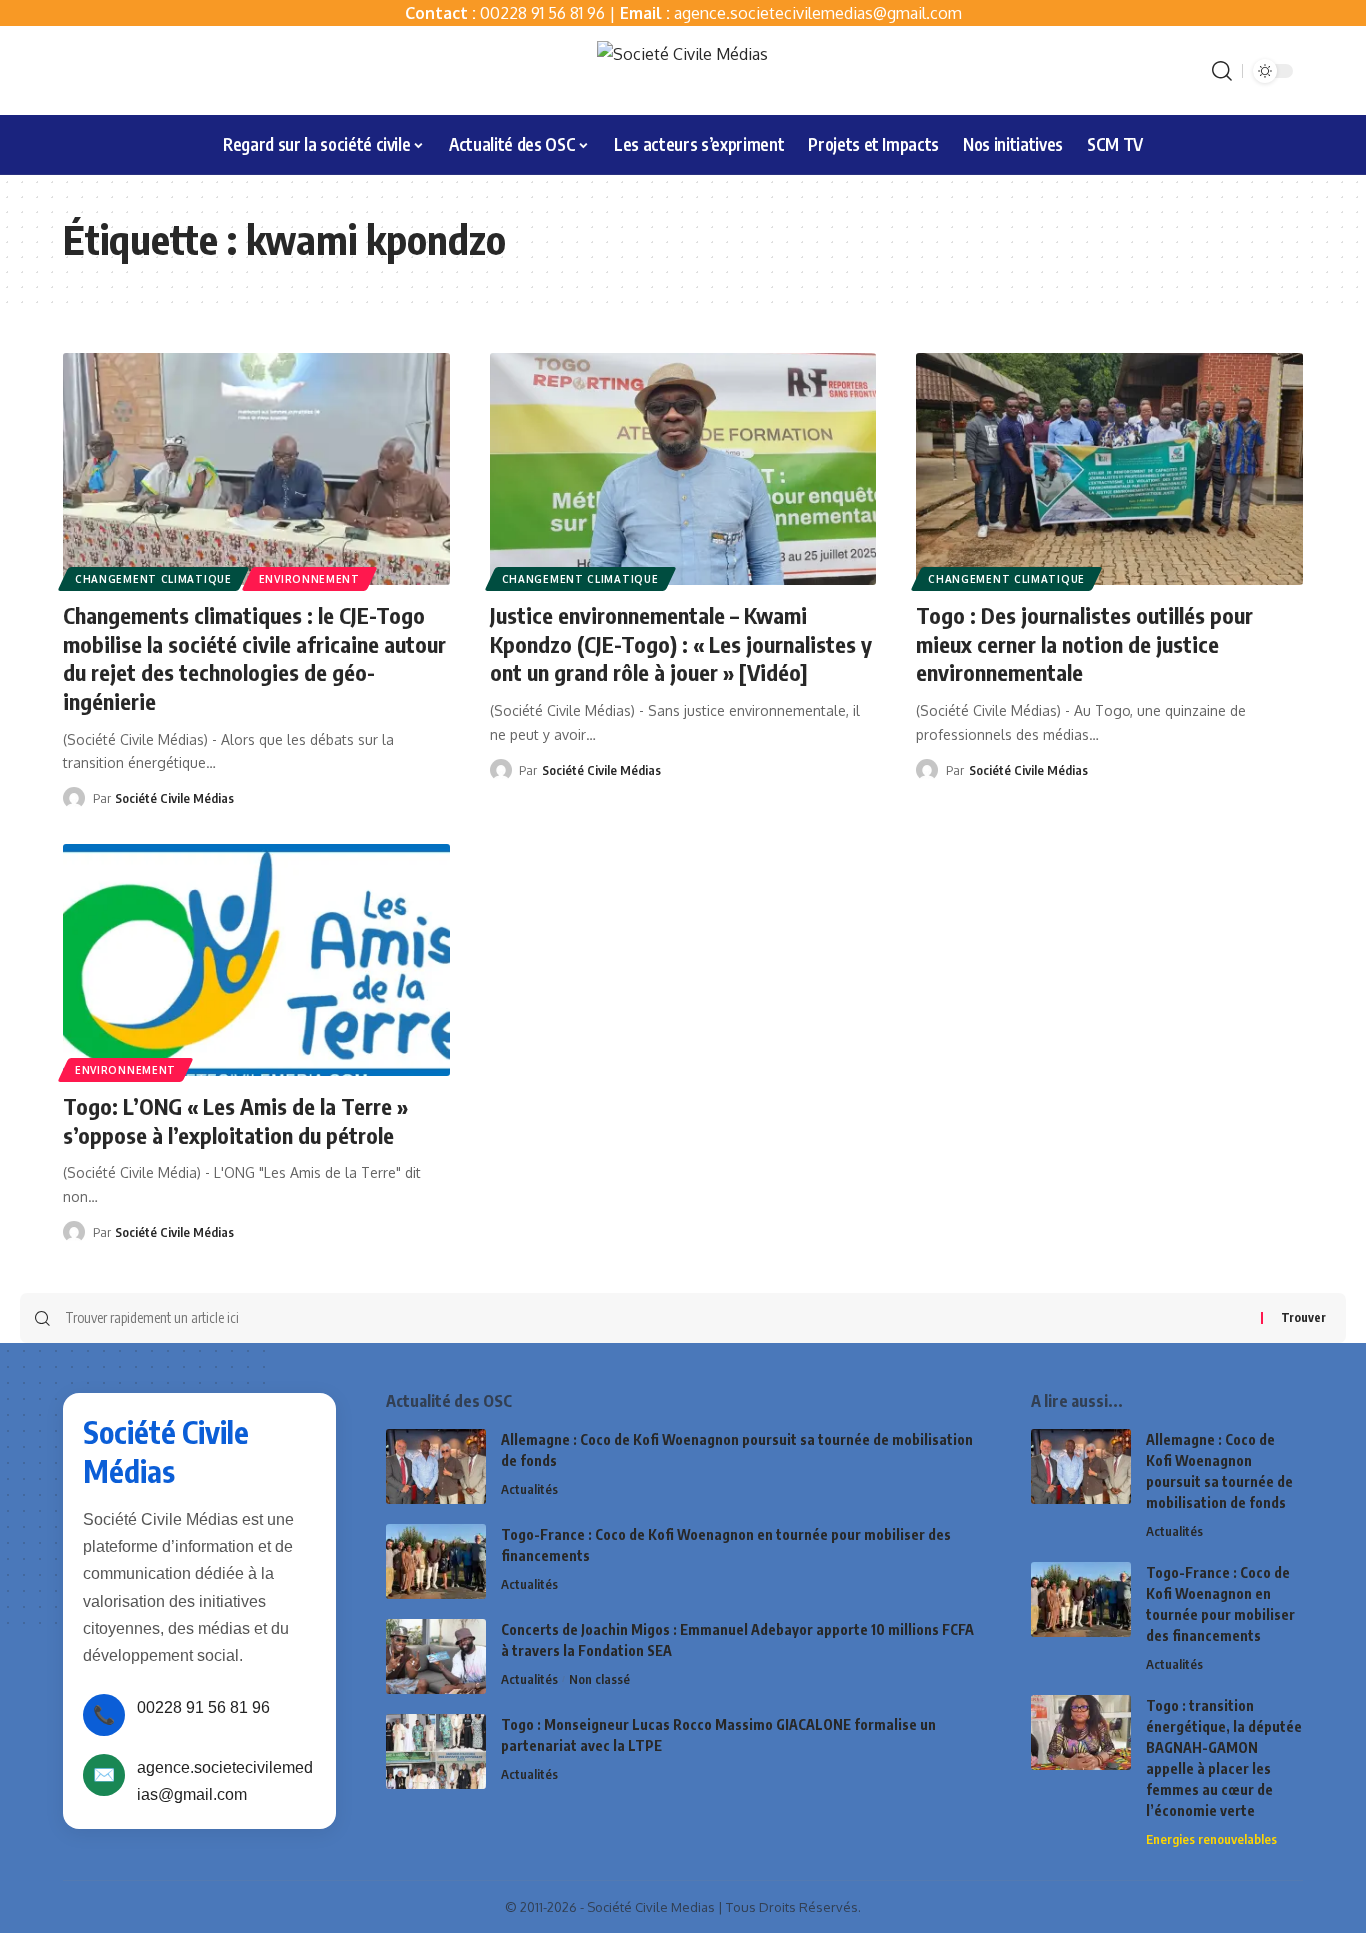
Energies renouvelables (1211, 1839)
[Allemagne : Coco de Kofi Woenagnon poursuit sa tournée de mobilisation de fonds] (436, 1466)
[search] (1222, 71)
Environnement (309, 579)
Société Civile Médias (174, 798)
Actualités (529, 1489)
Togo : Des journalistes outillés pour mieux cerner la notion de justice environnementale (1084, 643)
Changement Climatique (153, 579)
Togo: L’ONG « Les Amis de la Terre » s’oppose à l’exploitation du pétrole (235, 1120)
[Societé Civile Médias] (682, 70)
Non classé (599, 1679)
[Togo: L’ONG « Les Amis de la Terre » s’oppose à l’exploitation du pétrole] (256, 960)
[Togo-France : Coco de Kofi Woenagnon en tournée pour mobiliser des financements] (436, 1561)
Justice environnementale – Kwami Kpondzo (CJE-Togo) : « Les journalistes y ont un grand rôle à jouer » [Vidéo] (681, 643)
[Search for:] (655, 1318)
